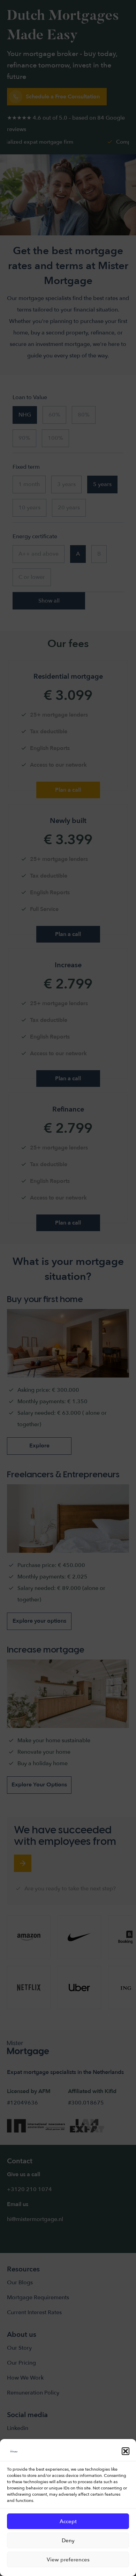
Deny (68, 2541)
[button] (126, 2451)
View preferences (68, 2560)
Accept (68, 2521)
